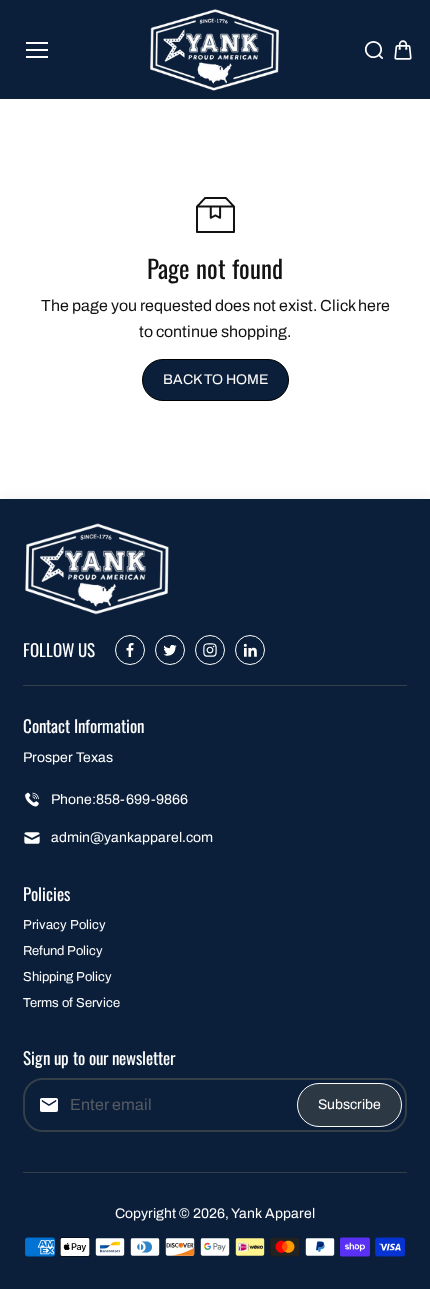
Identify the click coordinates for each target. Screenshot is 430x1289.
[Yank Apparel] (215, 49)
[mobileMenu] (37, 50)
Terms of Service (71, 1003)
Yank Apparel (273, 1213)
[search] (374, 50)
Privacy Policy (64, 925)
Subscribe (349, 1104)
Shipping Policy (67, 977)
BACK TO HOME (215, 379)
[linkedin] (250, 650)
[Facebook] (130, 650)
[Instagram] (210, 650)
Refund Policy (63, 951)
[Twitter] (170, 650)
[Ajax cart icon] (403, 50)
